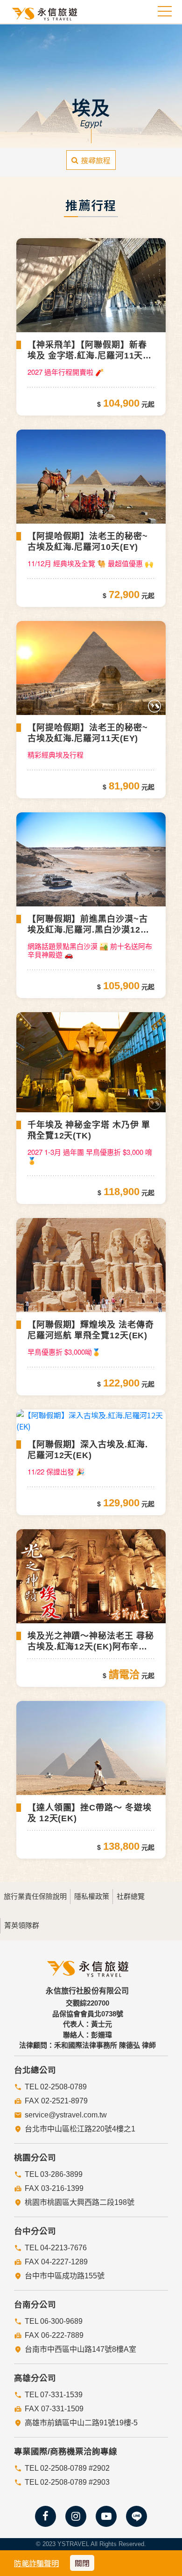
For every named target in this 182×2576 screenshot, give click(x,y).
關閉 (82, 2563)
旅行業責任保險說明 (35, 1896)
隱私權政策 (92, 1896)
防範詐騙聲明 (36, 2563)
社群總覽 (131, 1896)
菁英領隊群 (22, 1925)
